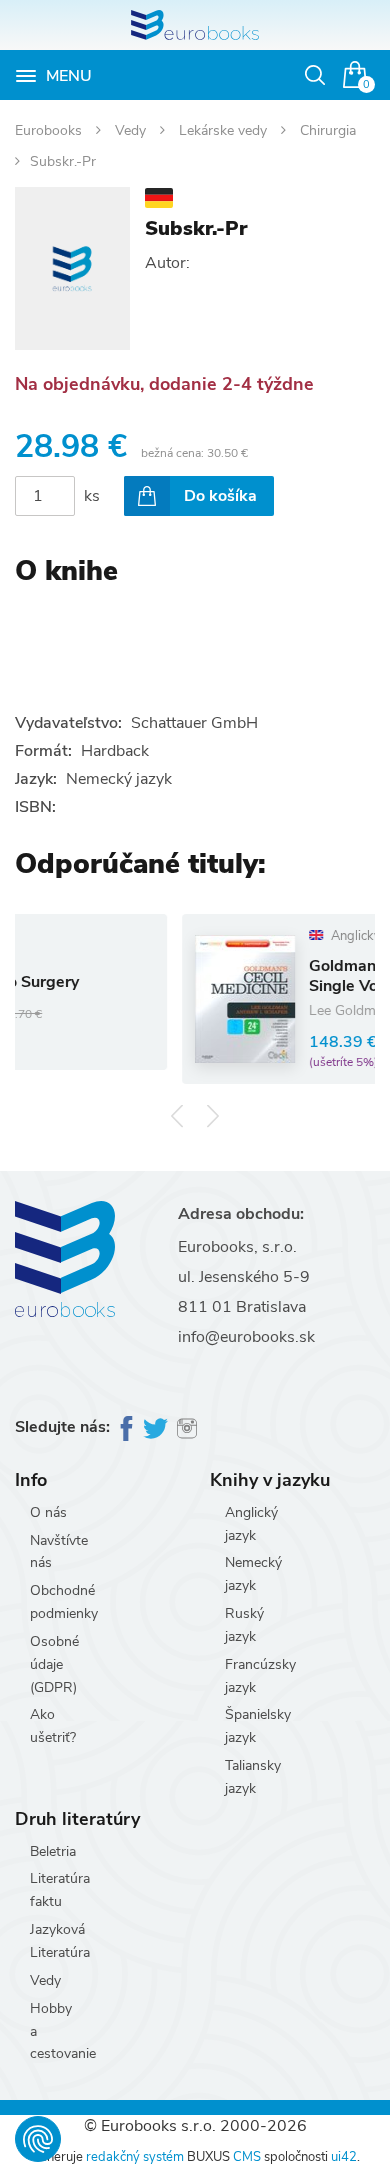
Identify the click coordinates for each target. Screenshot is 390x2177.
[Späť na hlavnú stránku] (195, 25)
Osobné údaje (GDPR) (54, 1664)
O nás (48, 1512)
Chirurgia (328, 130)
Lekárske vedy (225, 130)
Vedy (132, 130)
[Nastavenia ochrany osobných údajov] (38, 2139)
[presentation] (177, 1116)
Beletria (53, 1851)
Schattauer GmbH (194, 723)
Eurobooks (50, 130)
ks (92, 496)
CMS (247, 2157)
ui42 (344, 2157)
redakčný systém (135, 2157)
